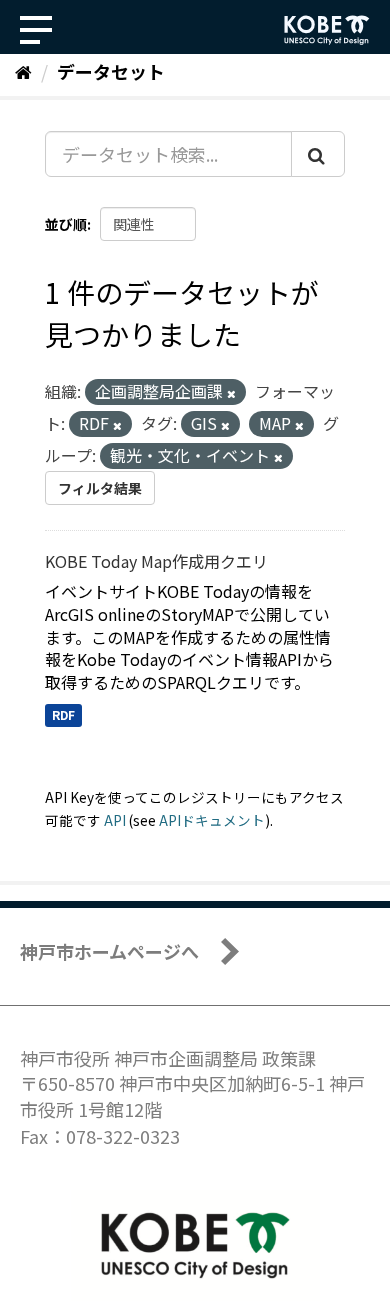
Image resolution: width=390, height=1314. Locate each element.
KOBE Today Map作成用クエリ (156, 561)
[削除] (231, 393)
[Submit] (318, 154)
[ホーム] (23, 71)
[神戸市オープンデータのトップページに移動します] (327, 30)
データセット (111, 71)
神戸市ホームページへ (109, 951)
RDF (63, 714)
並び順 (66, 224)
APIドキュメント (212, 820)
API (115, 820)
